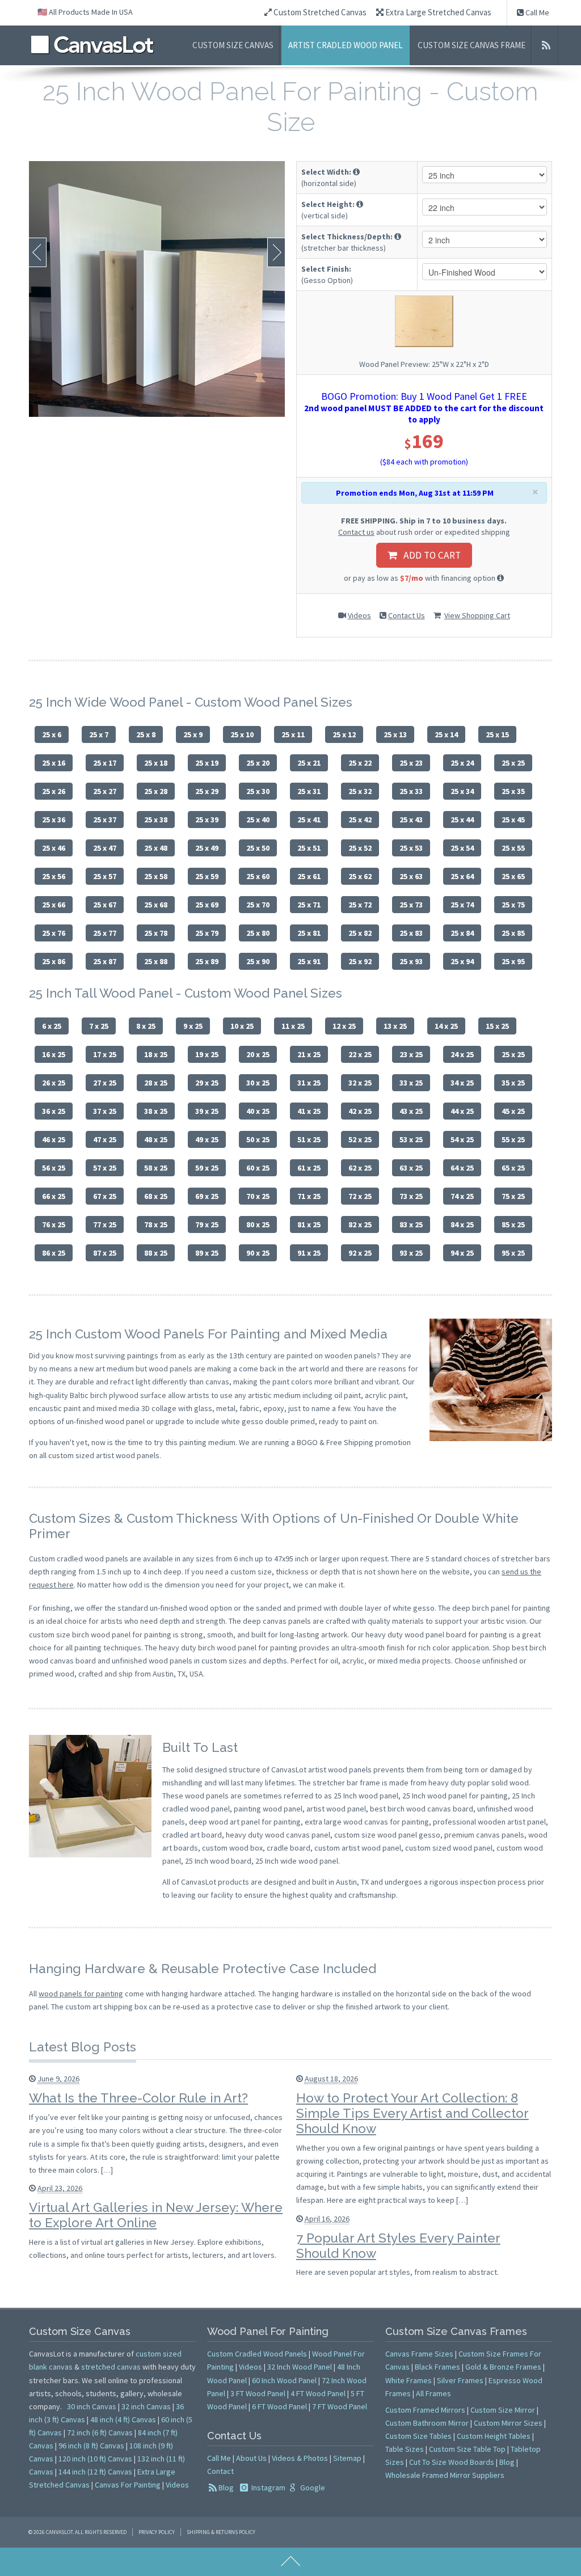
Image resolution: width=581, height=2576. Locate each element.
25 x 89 (207, 961)
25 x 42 (360, 820)
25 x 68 (156, 905)
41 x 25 (309, 1111)
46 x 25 (54, 1139)
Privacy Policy (157, 2532)
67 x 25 (105, 1196)
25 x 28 (156, 791)
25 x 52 (360, 848)
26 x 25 (54, 1083)
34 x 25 (462, 1083)
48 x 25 (156, 1139)
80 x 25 (258, 1224)
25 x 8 (146, 734)
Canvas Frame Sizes (419, 2354)
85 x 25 (513, 1224)
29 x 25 (207, 1083)
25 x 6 (52, 734)
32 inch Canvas (146, 2406)
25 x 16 (54, 763)
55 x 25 (513, 1139)
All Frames (433, 2393)
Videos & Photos (300, 2458)
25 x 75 (513, 905)
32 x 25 (360, 1083)
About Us (251, 2458)
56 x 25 (54, 1168)
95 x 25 (513, 1253)
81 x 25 (309, 1224)
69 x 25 (207, 1196)
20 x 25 (258, 1054)
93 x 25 (411, 1253)
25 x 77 (105, 933)
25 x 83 (411, 933)
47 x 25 (105, 1139)
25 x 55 (513, 848)
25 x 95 (513, 961)
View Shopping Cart (477, 615)
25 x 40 (258, 820)
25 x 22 (360, 763)
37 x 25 (105, 1111)
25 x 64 (462, 876)
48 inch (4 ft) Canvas (123, 2419)
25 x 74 (462, 905)
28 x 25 (156, 1083)
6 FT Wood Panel (279, 2406)
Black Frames (437, 2367)
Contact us (356, 532)
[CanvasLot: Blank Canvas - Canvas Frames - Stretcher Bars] (92, 45)
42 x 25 (360, 1111)
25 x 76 (54, 933)
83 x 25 (411, 1224)
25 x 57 (105, 876)
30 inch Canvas (92, 2406)
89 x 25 (207, 1253)
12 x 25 (344, 1026)
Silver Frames (460, 2380)
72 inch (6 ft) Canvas (100, 2433)
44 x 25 (462, 1111)
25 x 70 (258, 905)
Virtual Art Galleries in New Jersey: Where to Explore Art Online (156, 2215)
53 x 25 (411, 1139)
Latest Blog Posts (83, 2047)
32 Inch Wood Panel (300, 2367)
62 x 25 (360, 1168)
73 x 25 (411, 1196)
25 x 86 (54, 961)
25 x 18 (156, 763)
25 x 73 (411, 905)
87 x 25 (105, 1253)
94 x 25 (462, 1253)
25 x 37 (105, 820)
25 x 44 (462, 820)
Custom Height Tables (494, 2436)
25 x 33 (411, 791)
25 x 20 (258, 763)
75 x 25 (513, 1196)
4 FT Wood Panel (318, 2393)
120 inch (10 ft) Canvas (95, 2459)
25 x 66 (54, 905)
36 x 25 (54, 1111)
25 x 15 (497, 734)
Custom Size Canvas (233, 45)
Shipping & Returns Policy (221, 2532)
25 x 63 (411, 876)
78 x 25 (156, 1224)
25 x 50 (258, 848)
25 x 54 (462, 848)
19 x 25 (207, 1054)
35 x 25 (513, 1083)
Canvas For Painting (128, 2485)
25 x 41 (309, 820)
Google (312, 2488)
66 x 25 (54, 1196)
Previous (38, 252)
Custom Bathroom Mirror (427, 2423)
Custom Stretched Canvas (319, 12)
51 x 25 (309, 1139)
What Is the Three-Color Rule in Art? (138, 2098)
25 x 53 (411, 848)
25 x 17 (105, 763)
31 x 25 (309, 1083)
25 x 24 (462, 763)
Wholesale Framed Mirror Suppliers (445, 2475)
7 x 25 (99, 1026)
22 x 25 (360, 1054)
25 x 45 (513, 820)
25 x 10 (242, 734)
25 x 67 (105, 905)
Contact (220, 2471)
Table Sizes (405, 2449)
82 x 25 (360, 1224)
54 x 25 (462, 1139)
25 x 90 (258, 961)
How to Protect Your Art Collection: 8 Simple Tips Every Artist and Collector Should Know (412, 2113)
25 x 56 (54, 876)
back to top (290, 2562)
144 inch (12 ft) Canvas (95, 2472)
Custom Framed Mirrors (425, 2410)
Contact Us (407, 615)
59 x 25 (207, 1168)
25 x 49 (207, 848)
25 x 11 (293, 734)
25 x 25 (513, 763)
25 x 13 (395, 734)
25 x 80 (258, 933)
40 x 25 (258, 1111)
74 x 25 (462, 1196)
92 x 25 (360, 1253)
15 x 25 (497, 1026)
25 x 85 (513, 933)
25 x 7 (99, 734)
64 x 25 (462, 1168)
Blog (226, 2488)
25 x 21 (309, 763)
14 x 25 (446, 1026)
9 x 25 (193, 1026)
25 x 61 (309, 876)
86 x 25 (54, 1253)
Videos (359, 615)
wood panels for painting (81, 1994)
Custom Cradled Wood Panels (257, 2354)
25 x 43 (411, 820)
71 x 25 (309, 1196)
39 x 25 (207, 1111)
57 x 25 (105, 1168)
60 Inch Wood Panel (284, 2380)
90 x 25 (258, 1253)
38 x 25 (156, 1111)
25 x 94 (462, 961)
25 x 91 (309, 961)
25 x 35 (513, 791)
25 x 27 (105, 791)
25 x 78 (156, 933)
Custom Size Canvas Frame (471, 45)
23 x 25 (411, 1054)
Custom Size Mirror (503, 2410)
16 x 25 (54, 1054)
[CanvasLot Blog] (546, 45)
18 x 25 (156, 1054)
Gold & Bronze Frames (503, 2367)
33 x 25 (411, 1083)
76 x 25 (54, 1224)
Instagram (268, 2488)
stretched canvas (111, 2367)
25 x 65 (513, 876)
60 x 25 (258, 1168)
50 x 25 (258, 1139)
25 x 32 (360, 791)
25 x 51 (309, 848)
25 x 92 (360, 961)
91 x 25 (309, 1253)
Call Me (536, 12)
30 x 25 (258, 1083)
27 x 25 (105, 1083)
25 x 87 (105, 961)
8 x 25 (146, 1026)
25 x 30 (258, 791)
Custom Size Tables (418, 2436)
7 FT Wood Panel (340, 2406)
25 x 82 (360, 933)
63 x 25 (411, 1168)
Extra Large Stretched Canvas (437, 12)
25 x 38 (156, 820)
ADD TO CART (429, 555)
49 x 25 (207, 1139)
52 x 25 (360, 1139)
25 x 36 (54, 820)
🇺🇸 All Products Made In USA (85, 12)
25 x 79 (207, 933)
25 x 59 (207, 876)
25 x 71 (309, 905)
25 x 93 (411, 961)
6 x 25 (52, 1026)
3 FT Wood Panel (258, 2393)
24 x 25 (462, 1054)
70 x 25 (258, 1196)
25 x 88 (156, 961)
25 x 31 (309, 791)
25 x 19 (207, 763)
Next (276, 252)
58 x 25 (156, 1168)
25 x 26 (54, 791)
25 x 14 (446, 734)
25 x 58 (156, 876)
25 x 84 (462, 933)
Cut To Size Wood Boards (452, 2462)
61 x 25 (309, 1168)
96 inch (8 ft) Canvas (91, 2446)
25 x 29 (207, 791)
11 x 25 (293, 1026)
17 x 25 (105, 1054)
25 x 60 (258, 876)
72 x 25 (360, 1196)
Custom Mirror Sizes (508, 2423)
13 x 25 (395, 1026)
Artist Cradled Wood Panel (346, 45)
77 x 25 (105, 1224)
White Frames (409, 2380)
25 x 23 (411, 763)
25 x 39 (207, 820)
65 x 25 (513, 1168)
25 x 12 (344, 734)
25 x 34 (462, 791)
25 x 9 (193, 734)
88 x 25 (156, 1253)
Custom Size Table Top (467, 2449)
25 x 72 (360, 905)
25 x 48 (156, 848)
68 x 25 (156, 1196)
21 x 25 (309, 1054)
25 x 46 (54, 848)
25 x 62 (360, 876)
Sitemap (347, 2458)
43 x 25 (411, 1111)
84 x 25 (462, 1224)
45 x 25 (513, 1111)
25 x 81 (309, 933)
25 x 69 (207, 905)
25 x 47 (105, 848)
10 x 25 (242, 1026)
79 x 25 (207, 1224)
